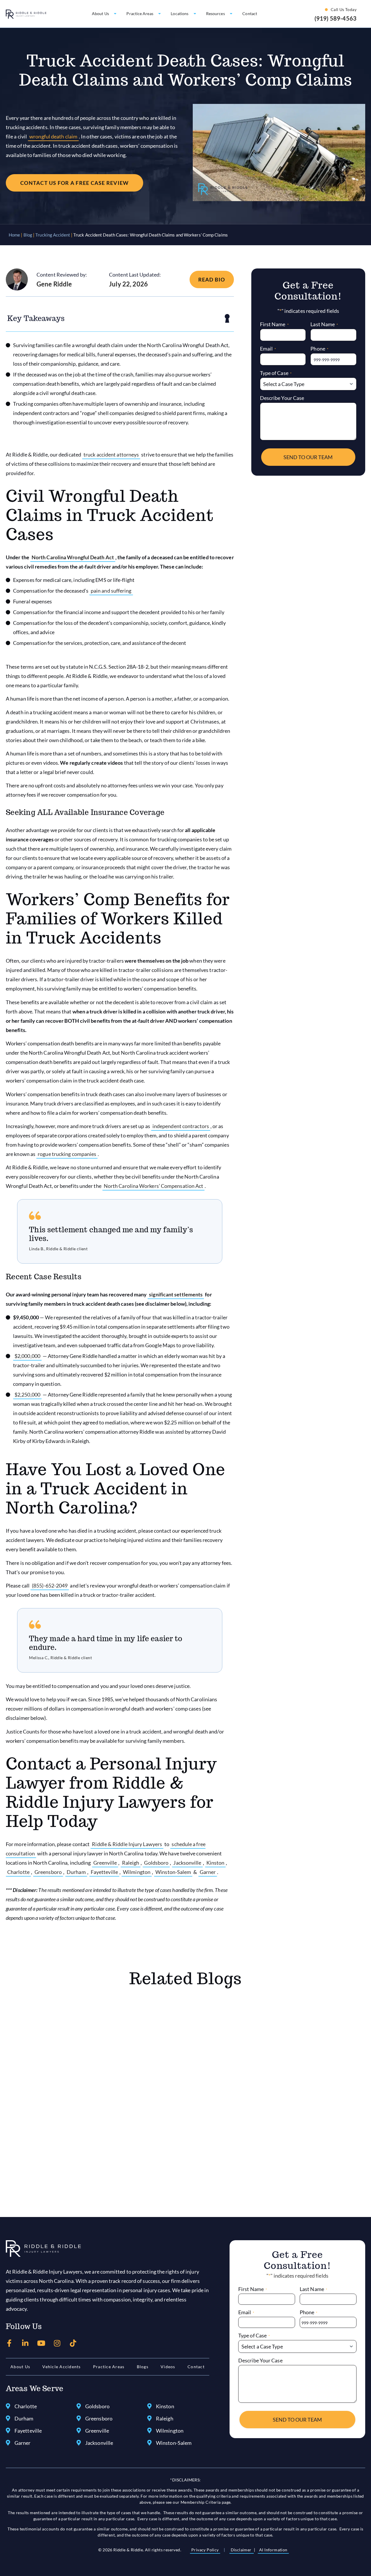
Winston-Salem (173, 1872)
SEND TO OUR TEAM (308, 457)
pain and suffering (111, 591)
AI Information (273, 2550)
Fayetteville (104, 1872)
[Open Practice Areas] (160, 14)
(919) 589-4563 (335, 18)
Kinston (215, 1863)
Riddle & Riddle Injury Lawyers (127, 1844)
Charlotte (18, 1872)
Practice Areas (109, 2367)
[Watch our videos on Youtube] (41, 2343)
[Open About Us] (115, 14)
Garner (208, 1872)
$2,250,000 (27, 1395)
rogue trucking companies (67, 1154)
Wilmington (137, 1872)
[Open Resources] (231, 14)
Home (14, 235)
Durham (76, 1872)
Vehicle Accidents (61, 2367)
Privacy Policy (205, 2550)
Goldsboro (156, 1863)
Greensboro (48, 1872)
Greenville (105, 1863)
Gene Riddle (54, 284)
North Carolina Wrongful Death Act (73, 557)
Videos (168, 2367)
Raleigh (131, 1863)
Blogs (143, 2367)
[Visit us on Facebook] (9, 2343)
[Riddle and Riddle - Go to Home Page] (43, 2249)
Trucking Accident (53, 235)
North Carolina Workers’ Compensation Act (154, 1186)
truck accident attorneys (111, 454)
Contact (196, 2367)
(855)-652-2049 (50, 1585)
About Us (20, 2367)
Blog (28, 235)
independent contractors (181, 1126)
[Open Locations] (195, 14)
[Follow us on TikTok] (73, 2343)
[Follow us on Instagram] (57, 2343)
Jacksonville (187, 1863)
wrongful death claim (53, 136)
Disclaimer (242, 2550)
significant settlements (176, 1294)
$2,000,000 (27, 1356)
